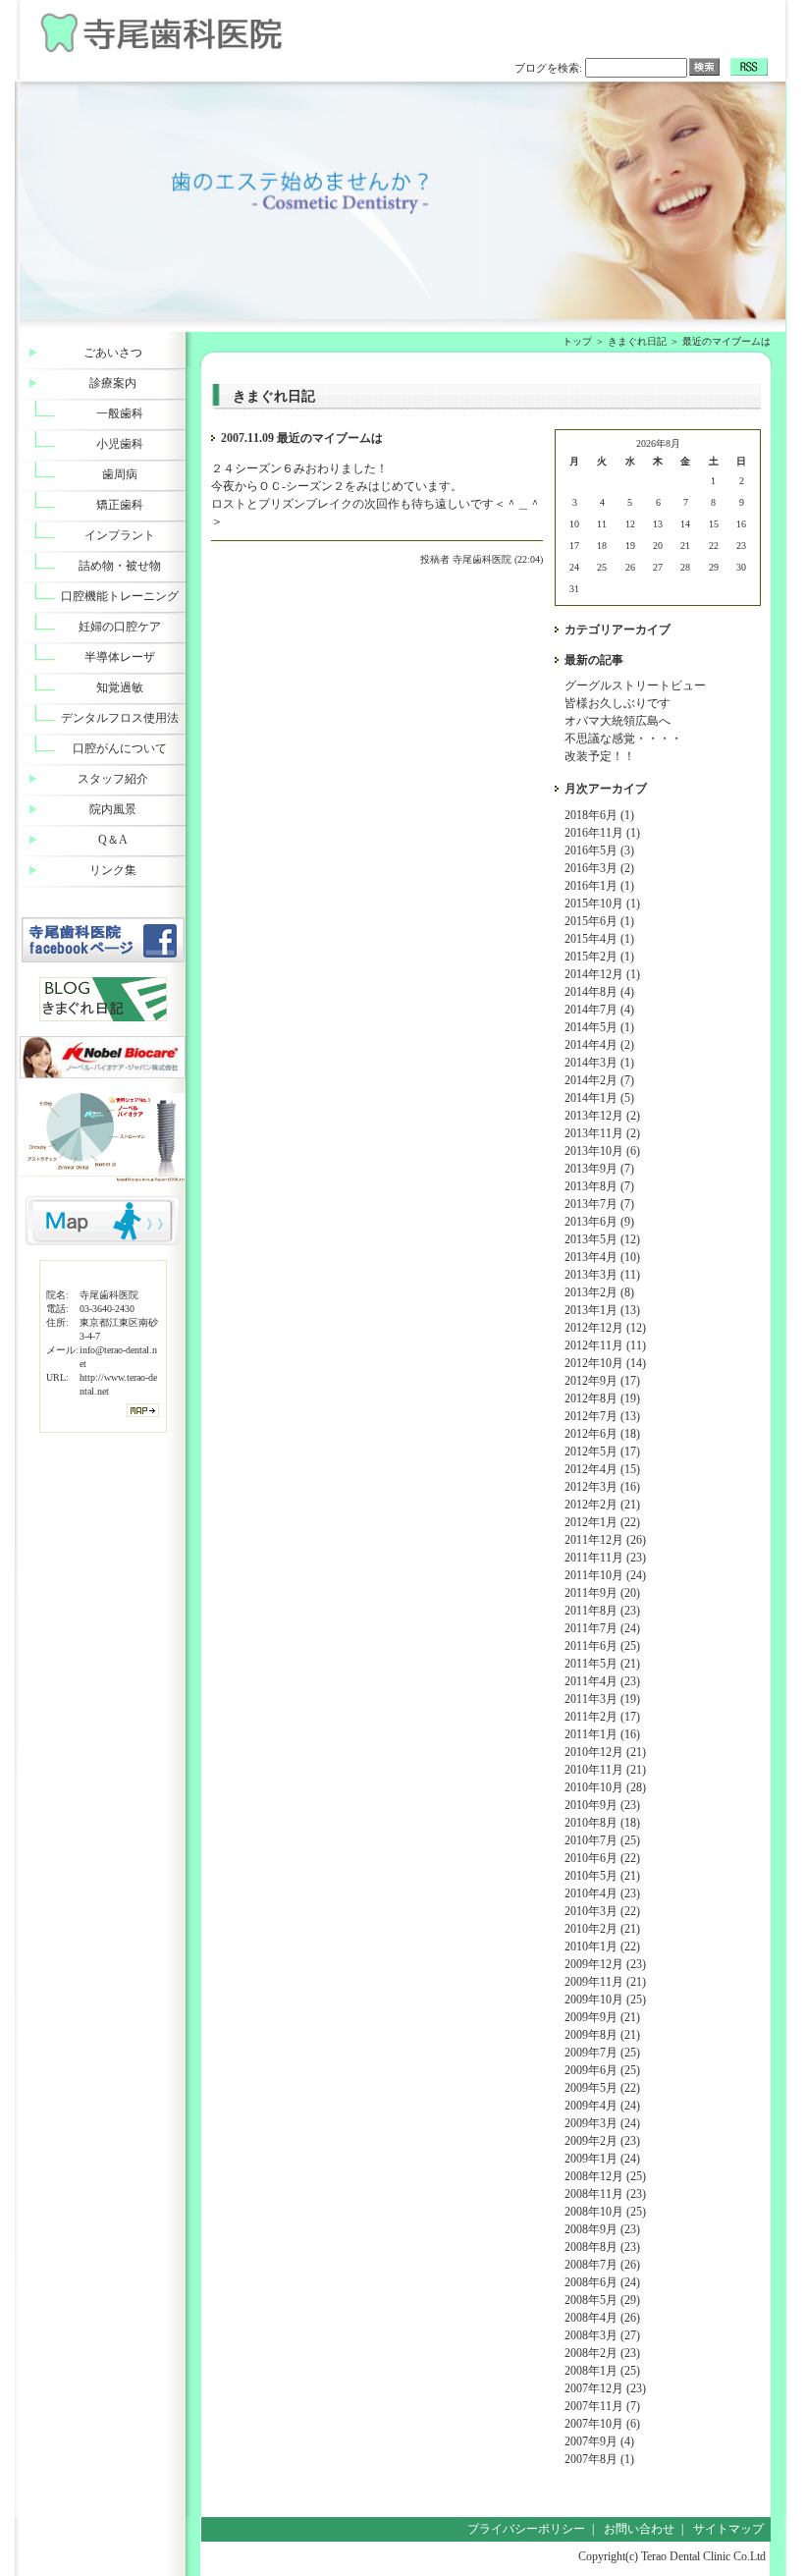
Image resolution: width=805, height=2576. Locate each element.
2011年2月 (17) (602, 1717)
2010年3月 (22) (602, 1911)
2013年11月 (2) (602, 1133)
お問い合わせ (639, 2529)
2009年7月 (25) (602, 2053)
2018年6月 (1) (599, 815)
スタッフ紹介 (113, 779)
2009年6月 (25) (602, 2070)
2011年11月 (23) (605, 1558)
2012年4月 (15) (602, 1469)
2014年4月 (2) (599, 1045)
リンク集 (113, 870)
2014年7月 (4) (599, 1010)
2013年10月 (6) (602, 1151)
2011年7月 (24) (602, 1628)
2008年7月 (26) (602, 2265)
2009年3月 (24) (602, 2123)
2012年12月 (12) (605, 1328)
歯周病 (120, 474)
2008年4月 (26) (602, 2318)
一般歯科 (120, 413)
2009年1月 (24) (602, 2159)
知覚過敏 (120, 687)
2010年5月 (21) (602, 1876)
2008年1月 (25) (602, 2371)
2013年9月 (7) (599, 1169)
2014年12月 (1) (602, 974)
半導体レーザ (120, 657)
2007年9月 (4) (599, 2441)
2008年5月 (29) (602, 2300)
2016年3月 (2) (599, 868)
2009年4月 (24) (602, 2106)
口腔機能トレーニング (120, 596)
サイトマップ (728, 2529)
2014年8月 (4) (599, 992)
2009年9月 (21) (602, 2017)
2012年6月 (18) (602, 1434)
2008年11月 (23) (605, 2194)
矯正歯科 (120, 505)
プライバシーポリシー (526, 2529)
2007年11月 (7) (602, 2406)
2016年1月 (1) (599, 886)
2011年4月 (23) (602, 1681)
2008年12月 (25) (605, 2176)
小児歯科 (120, 444)
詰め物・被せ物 (120, 566)
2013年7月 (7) (599, 1204)
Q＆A (113, 840)
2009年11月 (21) (605, 1982)
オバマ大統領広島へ (617, 721)
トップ (577, 341)
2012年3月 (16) (602, 1487)
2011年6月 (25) (602, 1646)
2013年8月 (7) (599, 1186)
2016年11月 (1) (602, 833)
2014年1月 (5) (599, 1098)
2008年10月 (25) (605, 2212)
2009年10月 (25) (605, 2000)
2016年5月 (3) (599, 850)
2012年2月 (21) (602, 1505)
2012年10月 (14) (605, 1363)
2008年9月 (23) (602, 2229)
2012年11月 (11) (605, 1345)
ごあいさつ (113, 353)
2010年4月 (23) (602, 1893)
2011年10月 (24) (605, 1575)
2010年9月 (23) (602, 1805)
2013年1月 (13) (602, 1310)
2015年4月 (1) (599, 939)
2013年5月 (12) (602, 1239)
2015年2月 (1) (599, 957)
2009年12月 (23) (605, 1964)
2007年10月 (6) (602, 2424)
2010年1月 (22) (602, 1946)
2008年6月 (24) (602, 2282)
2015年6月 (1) (599, 921)
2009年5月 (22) (602, 2088)
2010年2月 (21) (602, 1929)
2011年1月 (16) (602, 1734)
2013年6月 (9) (599, 1222)
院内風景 (113, 809)
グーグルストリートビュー (635, 685)
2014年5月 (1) (599, 1027)
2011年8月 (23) (602, 1611)
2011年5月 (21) (602, 1664)
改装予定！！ (600, 756)
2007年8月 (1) (599, 2459)
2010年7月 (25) (602, 1840)
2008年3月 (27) (602, 2335)
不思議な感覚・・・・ (623, 739)
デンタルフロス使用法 (120, 718)
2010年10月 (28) (605, 1787)
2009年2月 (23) (602, 2141)
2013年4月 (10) (602, 1257)
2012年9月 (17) (602, 1381)
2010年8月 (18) (602, 1823)
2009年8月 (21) (602, 2035)
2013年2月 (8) (599, 1292)
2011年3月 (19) (602, 1699)
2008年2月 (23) (602, 2353)
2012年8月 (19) (602, 1398)
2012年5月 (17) (602, 1452)
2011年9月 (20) (602, 1593)
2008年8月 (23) (602, 2247)
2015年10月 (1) (602, 904)
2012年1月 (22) (602, 1522)
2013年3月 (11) (602, 1275)
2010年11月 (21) (605, 1770)
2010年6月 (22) (602, 1858)
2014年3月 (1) (599, 1063)
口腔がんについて (120, 748)
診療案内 (113, 383)
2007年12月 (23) (605, 2388)
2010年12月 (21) (605, 1752)
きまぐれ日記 (637, 341)
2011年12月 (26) (605, 1540)
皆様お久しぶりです (617, 703)
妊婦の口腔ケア (120, 627)
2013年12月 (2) (602, 1116)
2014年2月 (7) (599, 1080)
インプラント (120, 535)
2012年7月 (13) (602, 1416)
